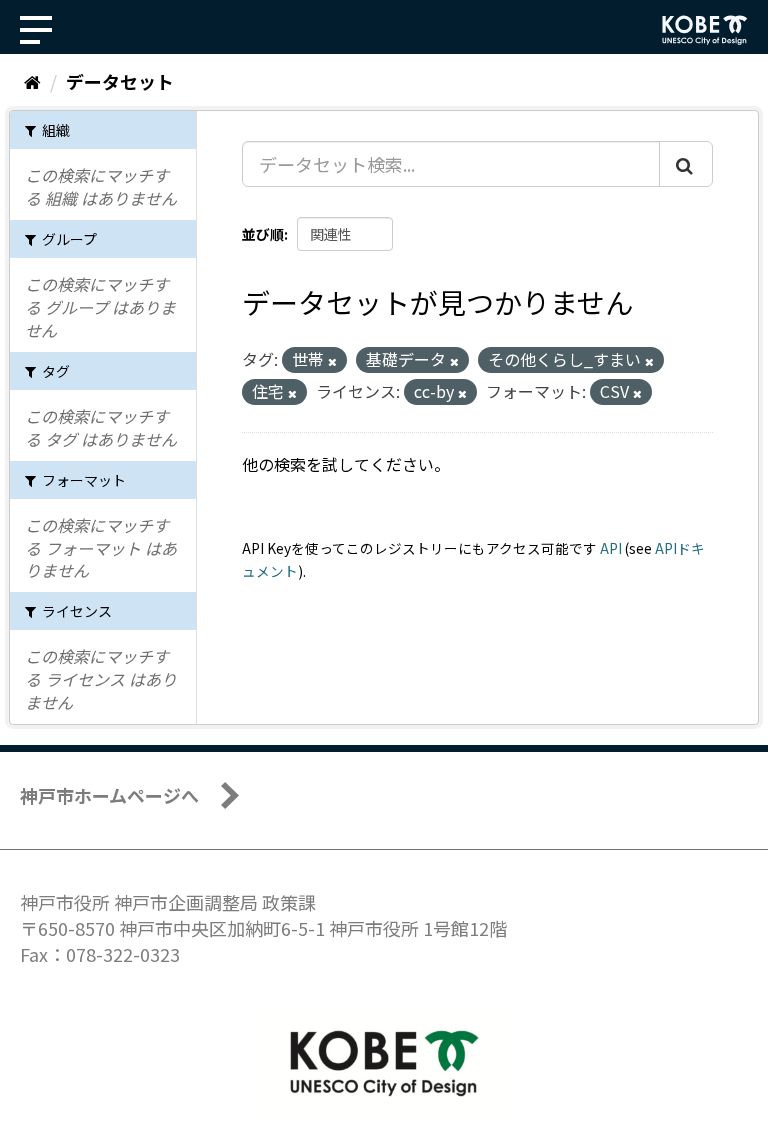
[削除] (332, 361)
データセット (120, 81)
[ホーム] (32, 81)
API (611, 548)
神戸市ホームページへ (109, 795)
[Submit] (686, 164)
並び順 (263, 234)
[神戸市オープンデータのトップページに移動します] (705, 30)
